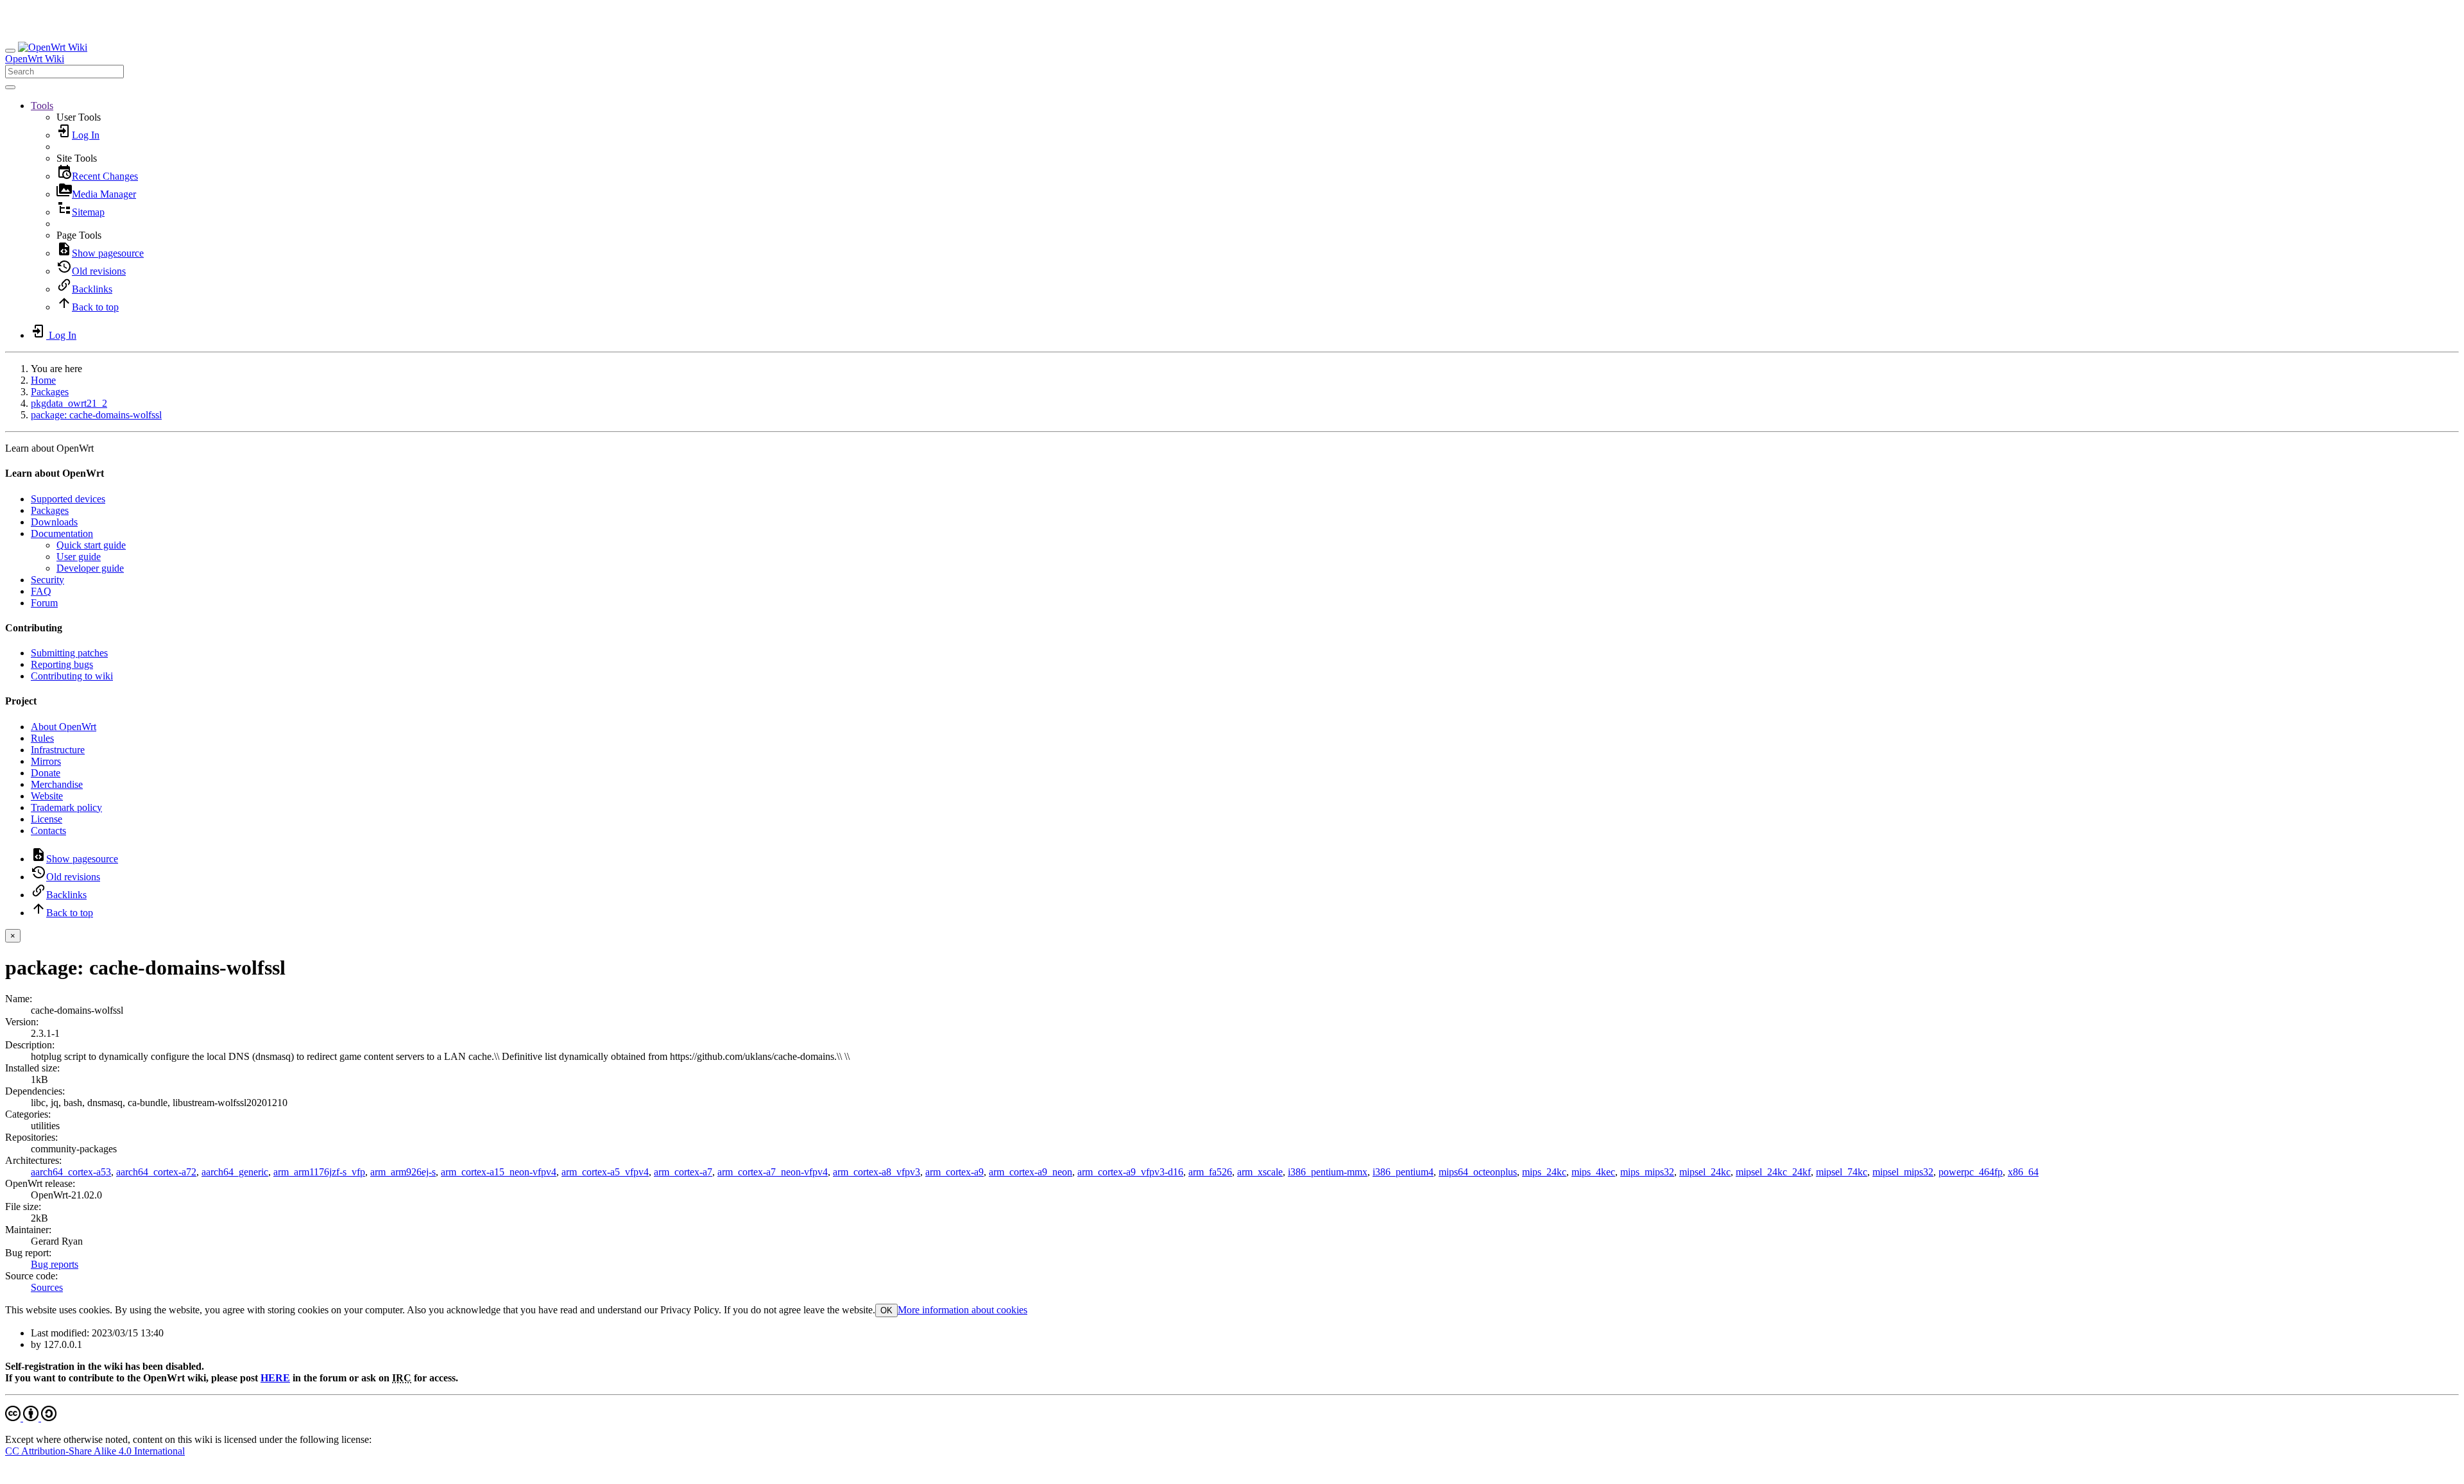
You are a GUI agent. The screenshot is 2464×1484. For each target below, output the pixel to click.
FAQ (41, 591)
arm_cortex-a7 (683, 1172)
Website (47, 796)
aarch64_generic (235, 1172)
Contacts (48, 831)
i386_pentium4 (1403, 1172)
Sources (47, 1287)
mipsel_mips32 (1903, 1172)
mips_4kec (1593, 1172)
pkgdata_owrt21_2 (69, 403)
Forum (44, 603)
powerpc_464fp (1971, 1172)
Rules (42, 738)
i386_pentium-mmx (1328, 1172)
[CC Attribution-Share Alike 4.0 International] (31, 1418)
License (47, 819)
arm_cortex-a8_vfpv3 (877, 1172)
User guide (79, 557)
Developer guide (90, 568)
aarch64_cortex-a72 (156, 1172)
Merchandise (57, 784)
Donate (46, 773)
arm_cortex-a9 (954, 1172)
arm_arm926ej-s (403, 1172)
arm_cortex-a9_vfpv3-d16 (1130, 1172)
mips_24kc (1544, 1172)
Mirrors (46, 761)
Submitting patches (69, 653)
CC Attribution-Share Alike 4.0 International (95, 1451)
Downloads (54, 522)
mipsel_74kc (1842, 1172)
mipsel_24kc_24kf (1773, 1172)
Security (47, 580)
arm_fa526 (1210, 1172)
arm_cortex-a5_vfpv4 (605, 1172)
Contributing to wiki (72, 676)
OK (886, 1310)
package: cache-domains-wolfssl (96, 415)
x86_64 (2023, 1172)
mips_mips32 (1647, 1172)
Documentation (62, 533)
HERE (275, 1378)
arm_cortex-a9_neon (1031, 1172)
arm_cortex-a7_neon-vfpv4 (773, 1172)
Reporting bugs (62, 664)
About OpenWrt (64, 727)
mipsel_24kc (1705, 1172)
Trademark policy (66, 807)
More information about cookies (963, 1310)
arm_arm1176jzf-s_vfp (319, 1172)
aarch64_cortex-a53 (71, 1172)
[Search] (10, 87)
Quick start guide (91, 545)
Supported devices (68, 499)
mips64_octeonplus (1478, 1172)
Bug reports (55, 1264)
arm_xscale (1260, 1172)
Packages (50, 392)
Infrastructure (58, 750)
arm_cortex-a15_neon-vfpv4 (499, 1172)
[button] (42, 106)
